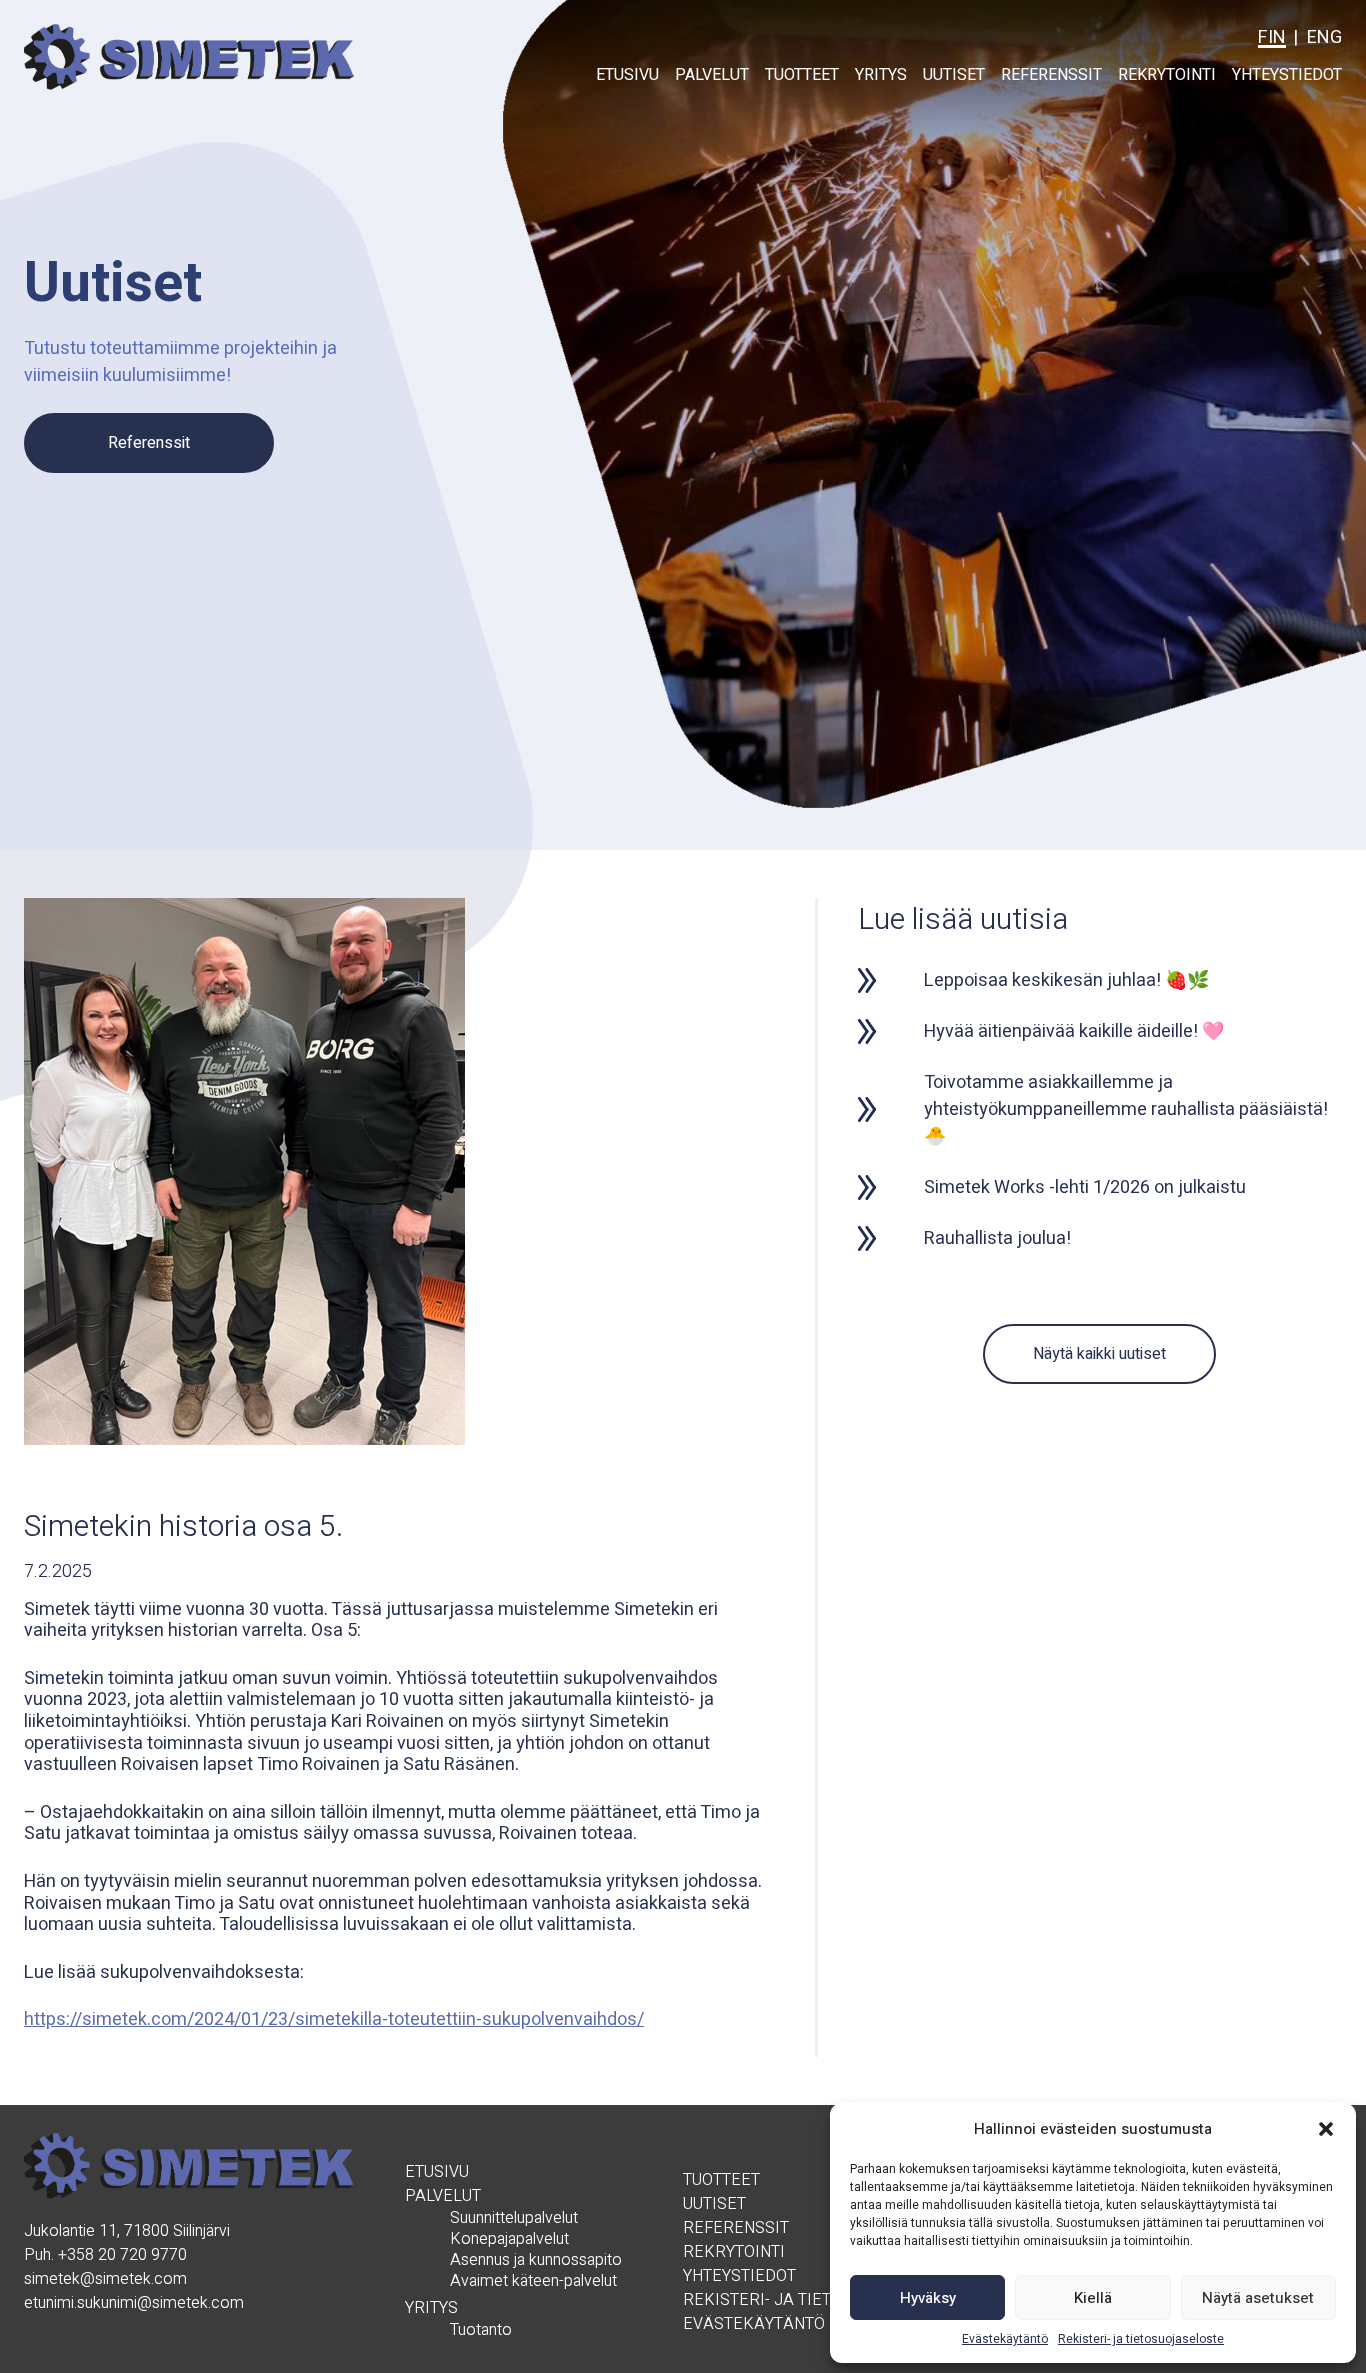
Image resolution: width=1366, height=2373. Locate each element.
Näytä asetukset (1258, 2298)
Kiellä (1093, 2298)
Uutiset (954, 75)
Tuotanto (481, 2330)
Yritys (881, 75)
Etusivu (627, 75)
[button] (1326, 2129)
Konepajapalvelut (509, 2239)
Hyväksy (928, 2298)
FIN (1272, 37)
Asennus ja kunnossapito (536, 2260)
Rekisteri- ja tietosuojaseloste (1141, 2339)
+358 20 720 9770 (122, 2255)
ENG (1324, 37)
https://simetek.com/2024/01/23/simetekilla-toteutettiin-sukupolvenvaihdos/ (334, 2019)
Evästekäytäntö (1005, 2339)
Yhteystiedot (1287, 75)
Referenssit (1051, 75)
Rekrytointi (1167, 75)
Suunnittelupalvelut (514, 2218)
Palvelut (712, 75)
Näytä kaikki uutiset (1099, 1354)
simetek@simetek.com (105, 2279)
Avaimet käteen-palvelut (533, 2281)
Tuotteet (802, 75)
